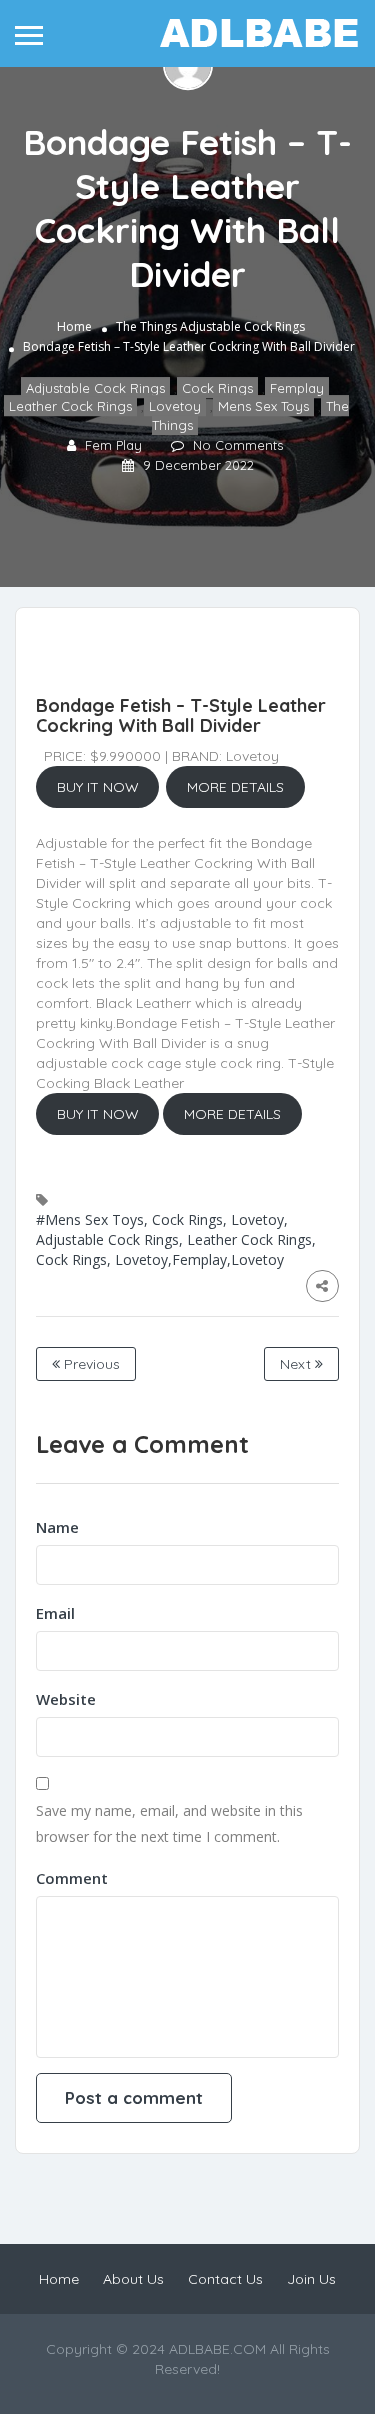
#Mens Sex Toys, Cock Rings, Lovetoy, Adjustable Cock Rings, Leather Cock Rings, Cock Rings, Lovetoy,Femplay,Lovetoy (176, 1239)
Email (55, 1613)
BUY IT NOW (98, 787)
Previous (90, 1364)
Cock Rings (217, 388)
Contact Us (225, 2279)
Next (297, 1364)
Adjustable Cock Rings (242, 326)
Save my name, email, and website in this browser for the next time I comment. (169, 1823)
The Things (146, 326)
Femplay (297, 388)
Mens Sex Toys (263, 407)
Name (57, 1527)
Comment (72, 1878)
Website (66, 1699)
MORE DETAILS (235, 787)
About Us (133, 2279)
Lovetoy (175, 407)
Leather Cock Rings (70, 407)
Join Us (311, 2279)
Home (74, 326)
